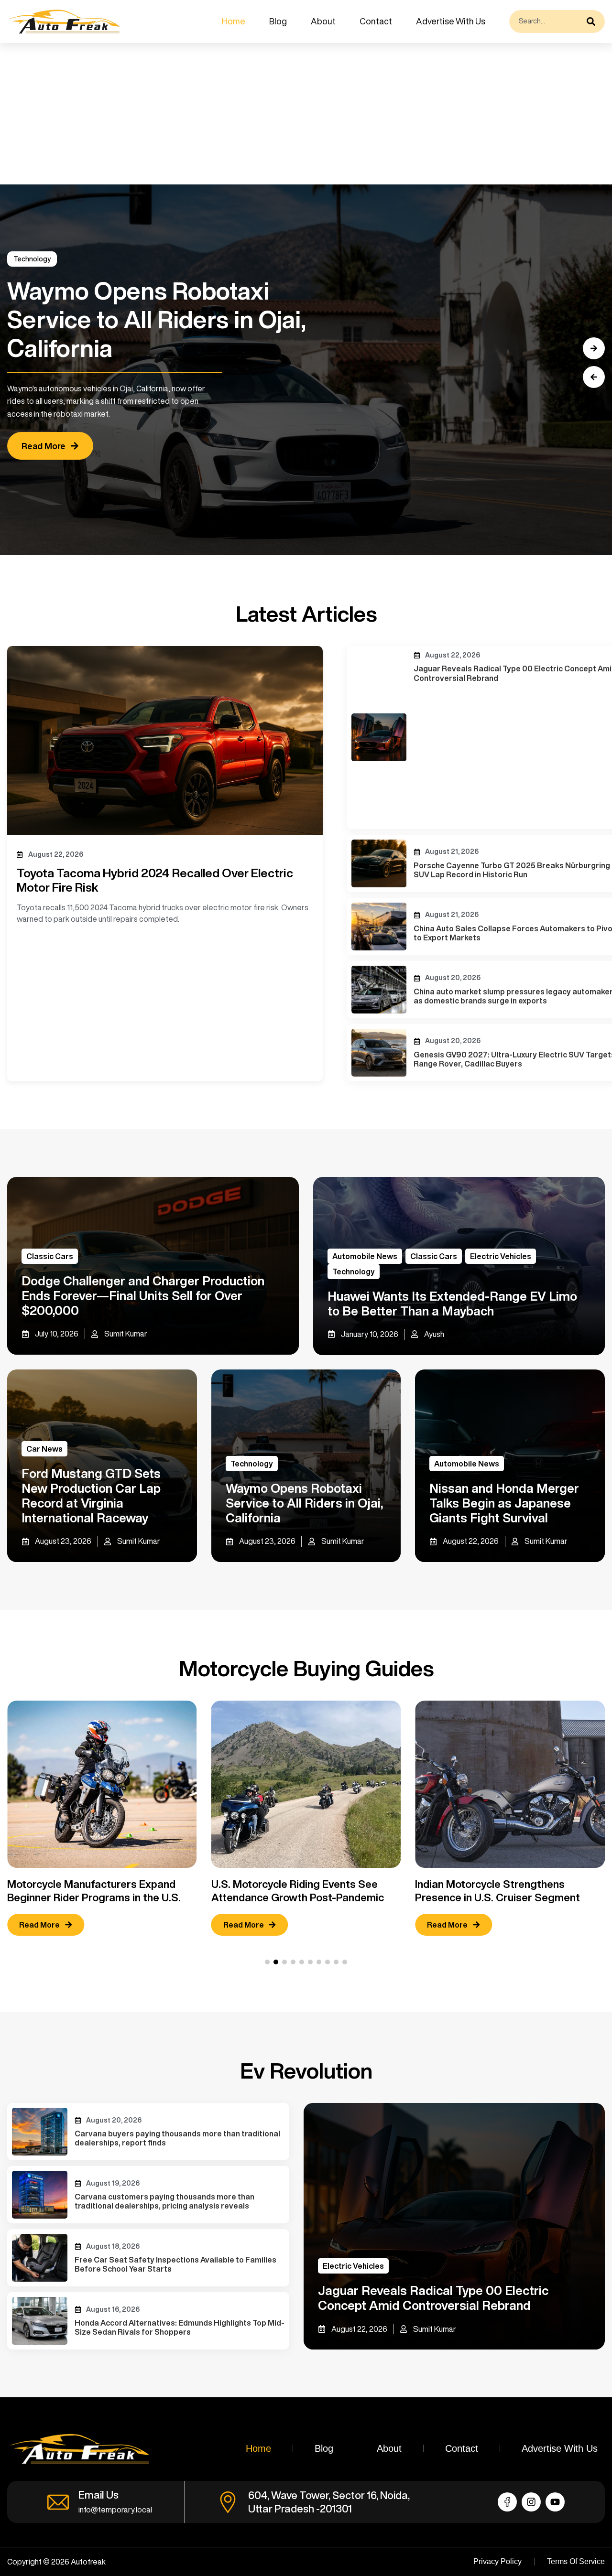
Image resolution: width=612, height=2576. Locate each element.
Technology (354, 1272)
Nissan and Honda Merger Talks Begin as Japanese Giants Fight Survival (504, 1503)
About (323, 21)
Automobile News (42, 259)
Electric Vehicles (501, 1256)
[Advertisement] (287, 114)
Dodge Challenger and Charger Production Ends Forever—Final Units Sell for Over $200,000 (143, 1295)
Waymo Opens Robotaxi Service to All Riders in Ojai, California (304, 1503)
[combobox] (546, 22)
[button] (594, 377)
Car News (44, 1449)
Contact (376, 21)
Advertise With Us (451, 21)
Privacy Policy (497, 2561)
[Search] (593, 22)
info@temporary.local (115, 2510)
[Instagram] (531, 2502)
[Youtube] (555, 2502)
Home (234, 21)
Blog (278, 21)
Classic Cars (50, 1256)
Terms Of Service (576, 2561)
